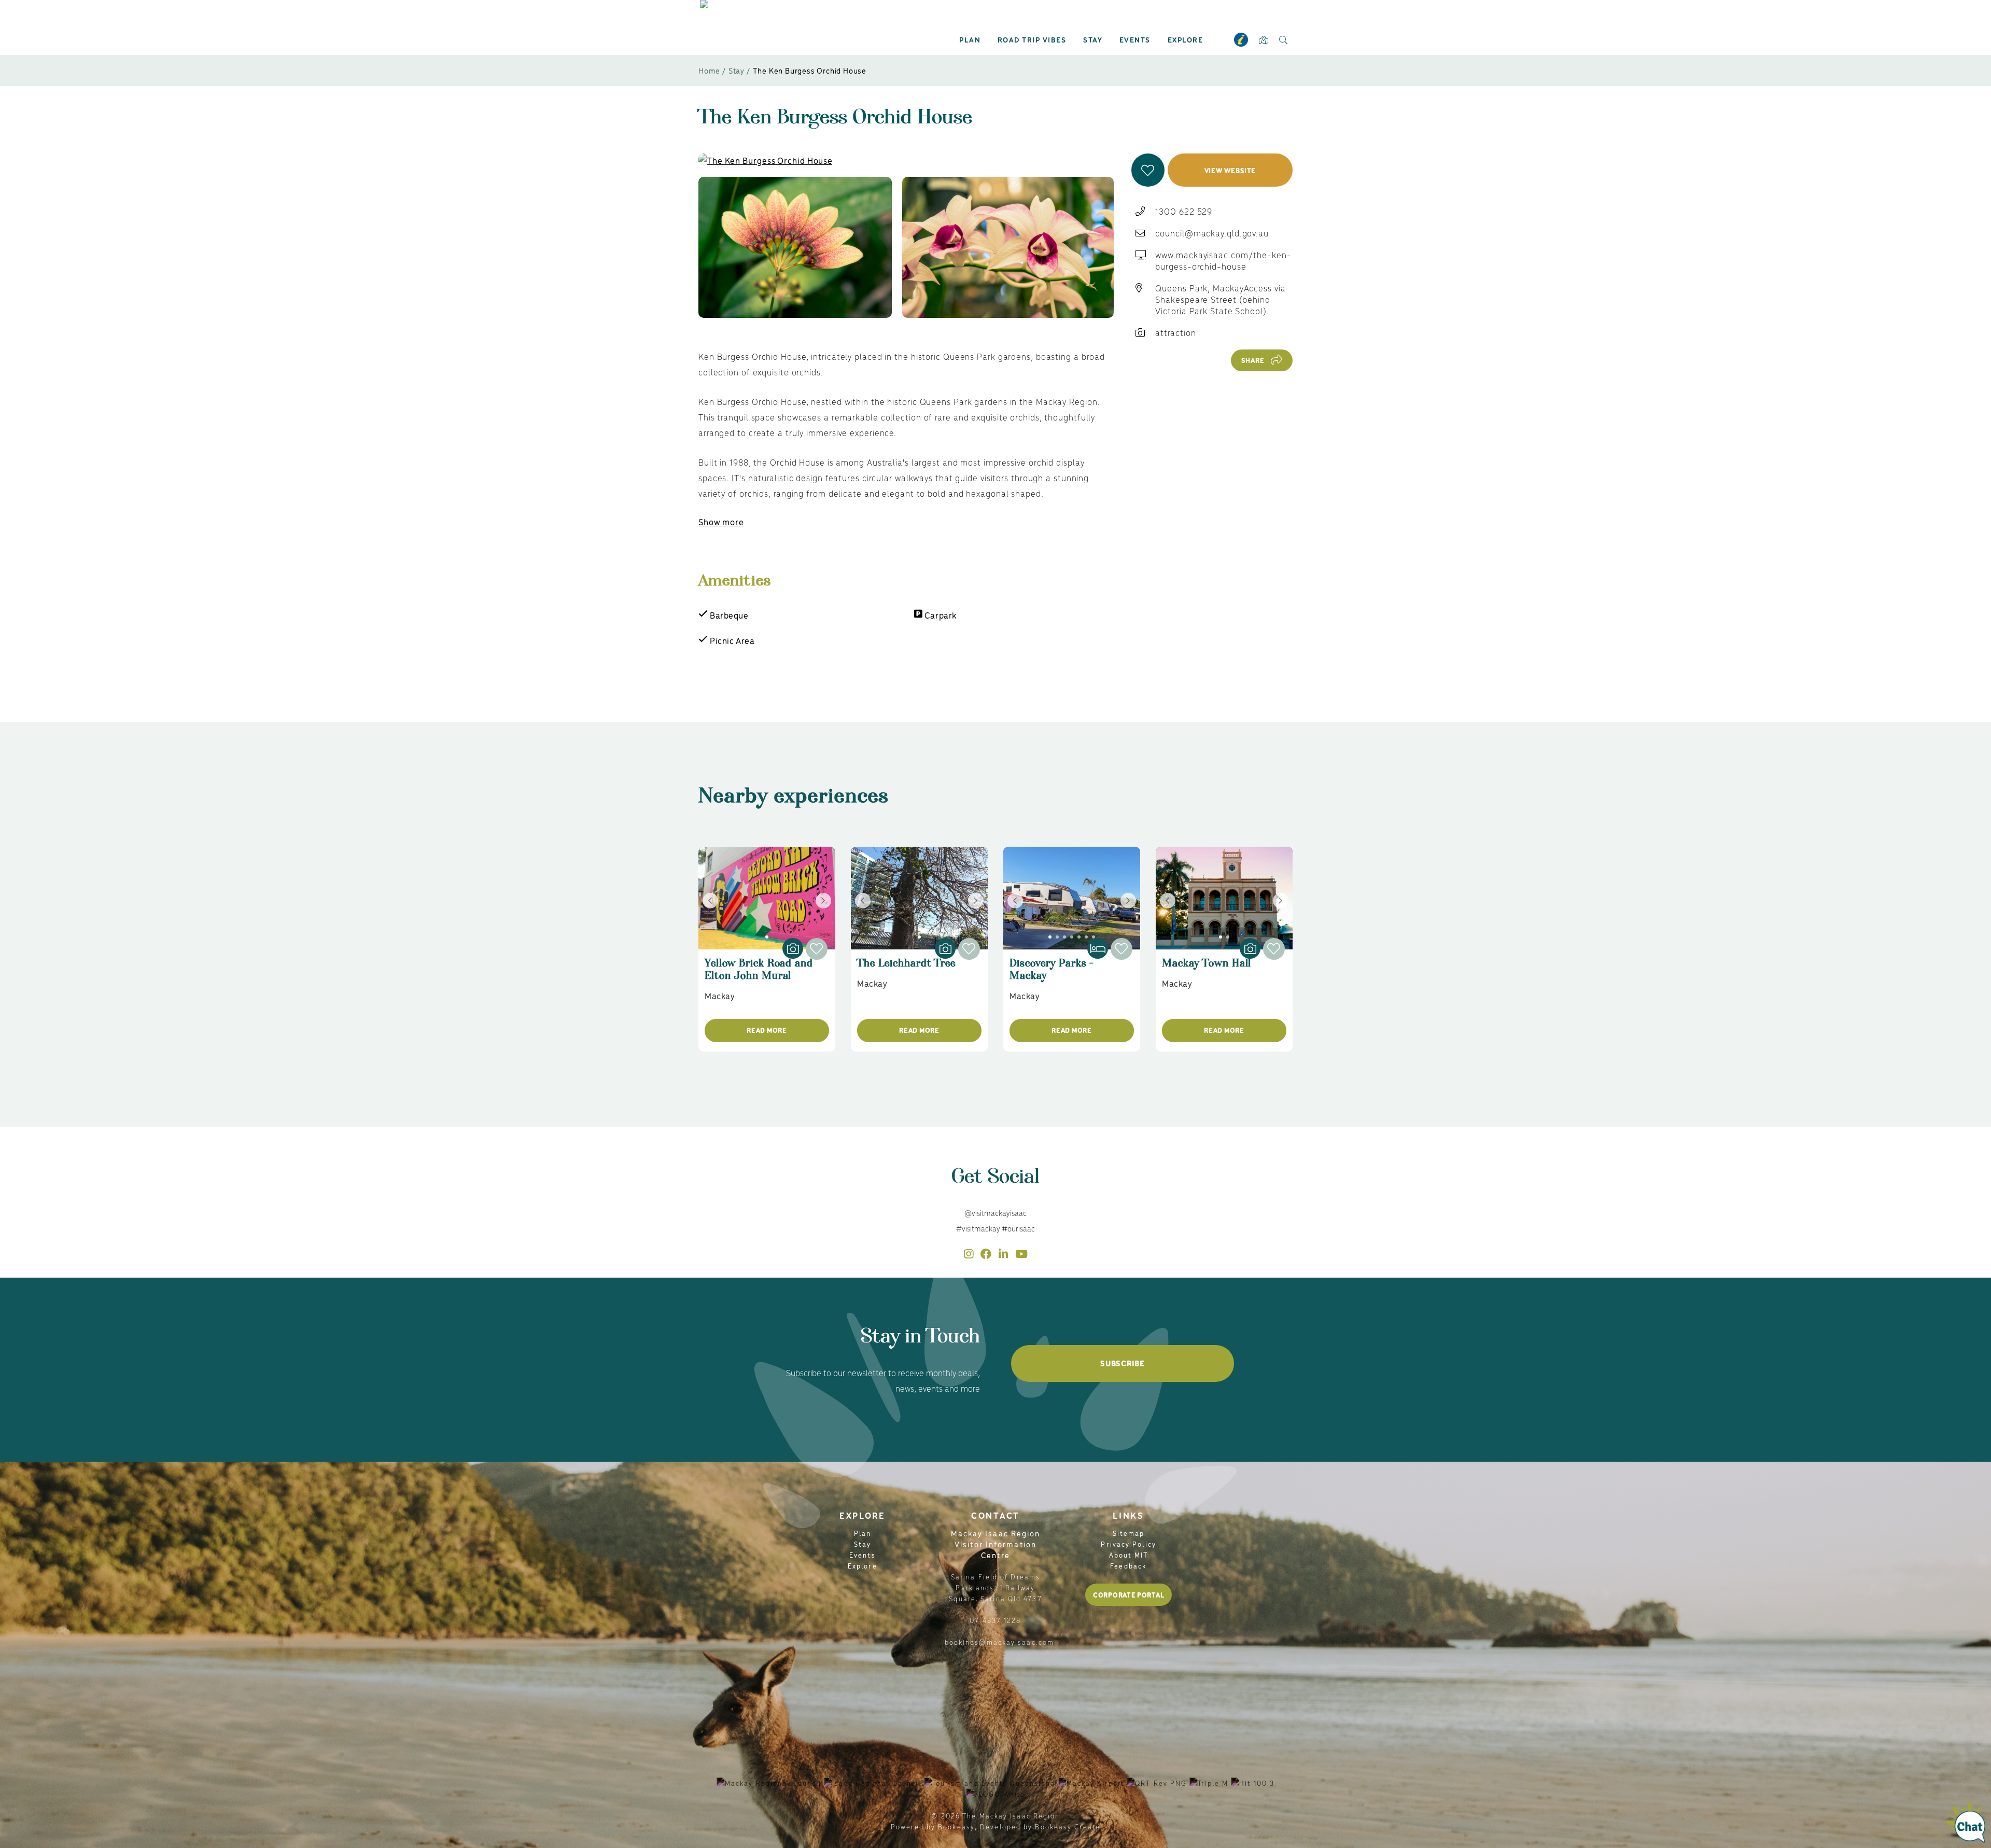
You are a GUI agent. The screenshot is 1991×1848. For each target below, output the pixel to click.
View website (1230, 170)
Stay (1093, 39)
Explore (1186, 39)
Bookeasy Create (1068, 1826)
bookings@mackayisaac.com (999, 1642)
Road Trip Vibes (1032, 39)
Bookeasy (956, 1826)
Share (1253, 360)
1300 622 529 (1184, 211)
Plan (970, 39)
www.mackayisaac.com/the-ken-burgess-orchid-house (1223, 260)
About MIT (1129, 1555)
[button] (1148, 170)
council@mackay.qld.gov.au (1212, 233)
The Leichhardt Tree (906, 968)
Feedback (1128, 1566)
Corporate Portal (1128, 1595)
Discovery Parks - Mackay (1052, 974)
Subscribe (1122, 1363)
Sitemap (1129, 1533)
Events (1135, 39)
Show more (721, 522)
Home (709, 70)
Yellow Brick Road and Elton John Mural (759, 974)
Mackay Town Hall (1207, 968)
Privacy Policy (1128, 1544)
